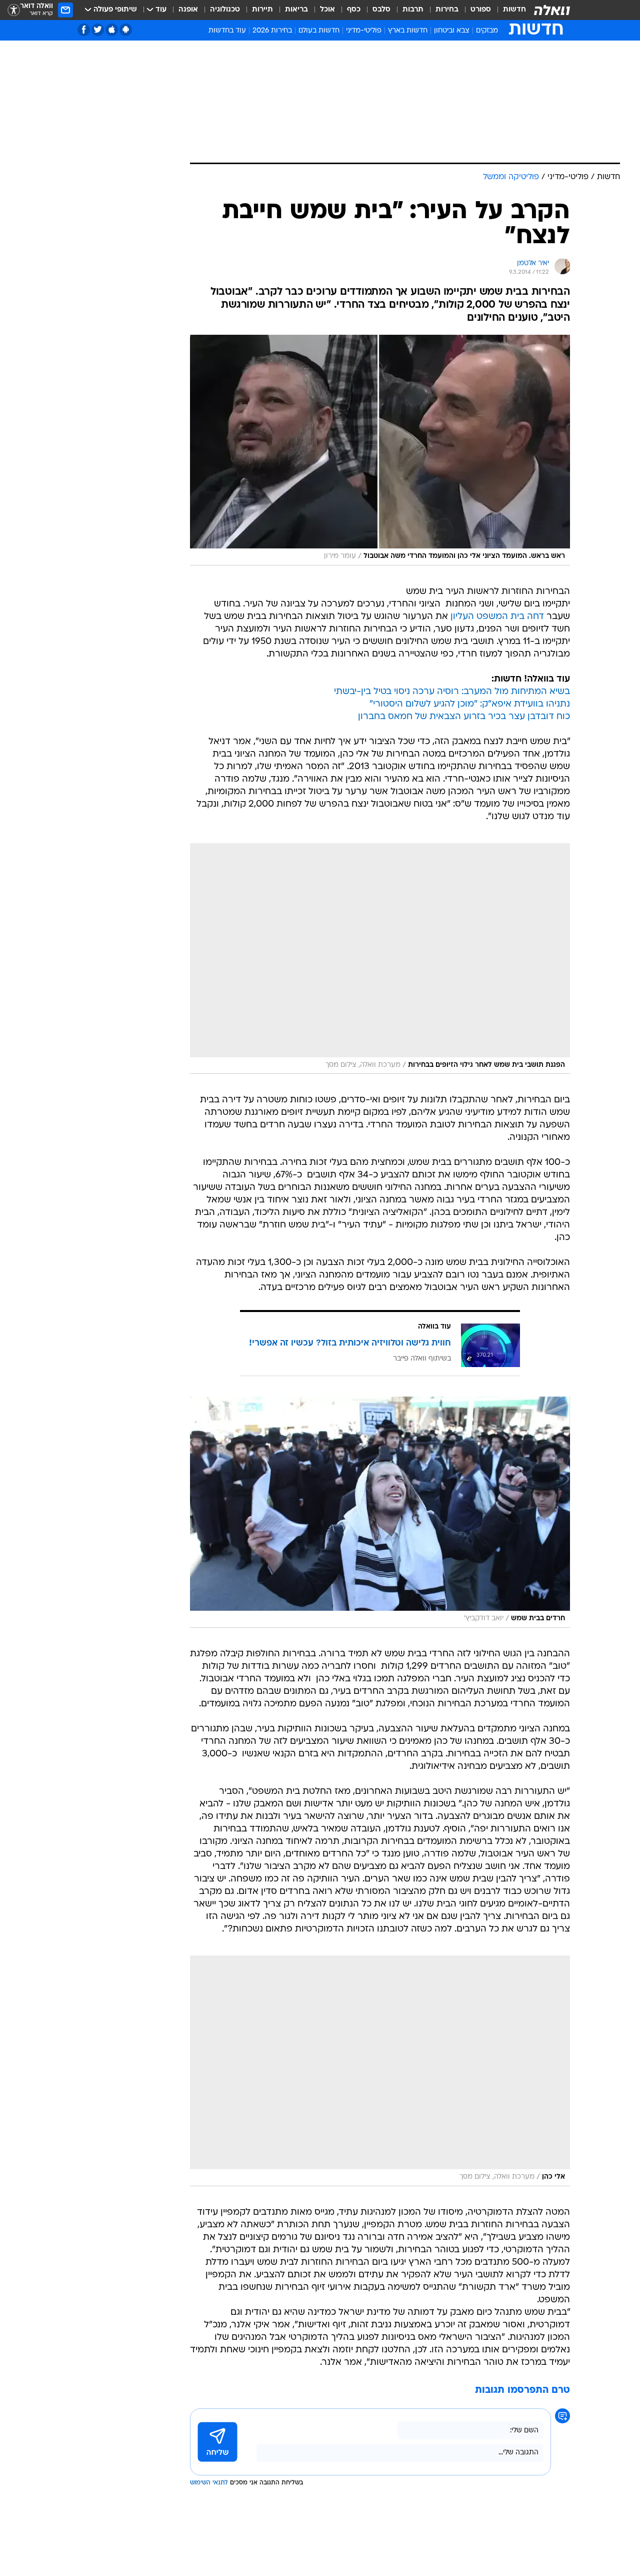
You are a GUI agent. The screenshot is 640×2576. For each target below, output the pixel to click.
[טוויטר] (98, 30)
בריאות (296, 10)
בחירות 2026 (272, 31)
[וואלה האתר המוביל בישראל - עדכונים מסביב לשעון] (552, 10)
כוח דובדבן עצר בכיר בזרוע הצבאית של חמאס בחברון (464, 717)
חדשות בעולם (319, 31)
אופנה (188, 10)
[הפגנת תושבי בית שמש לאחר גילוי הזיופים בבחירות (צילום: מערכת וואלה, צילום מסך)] (380, 958)
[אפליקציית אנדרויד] (126, 30)
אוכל (327, 10)
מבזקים (487, 31)
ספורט (481, 10)
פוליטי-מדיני (364, 31)
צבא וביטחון (452, 31)
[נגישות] (14, 10)
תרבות (413, 10)
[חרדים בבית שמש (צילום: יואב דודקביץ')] (380, 1512)
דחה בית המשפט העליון (497, 617)
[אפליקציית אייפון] (112, 30)
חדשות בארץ (408, 31)
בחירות (447, 10)
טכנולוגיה (225, 10)
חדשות (514, 10)
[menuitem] (508, 10)
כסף (354, 10)
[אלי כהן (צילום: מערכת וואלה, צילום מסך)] (380, 2071)
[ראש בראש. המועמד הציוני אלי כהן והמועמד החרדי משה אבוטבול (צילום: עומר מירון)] (380, 450)
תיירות (262, 10)
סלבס (381, 10)
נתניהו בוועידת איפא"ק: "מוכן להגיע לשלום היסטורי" (470, 704)
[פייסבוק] (84, 30)
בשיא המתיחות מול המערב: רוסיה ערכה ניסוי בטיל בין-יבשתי (452, 692)
